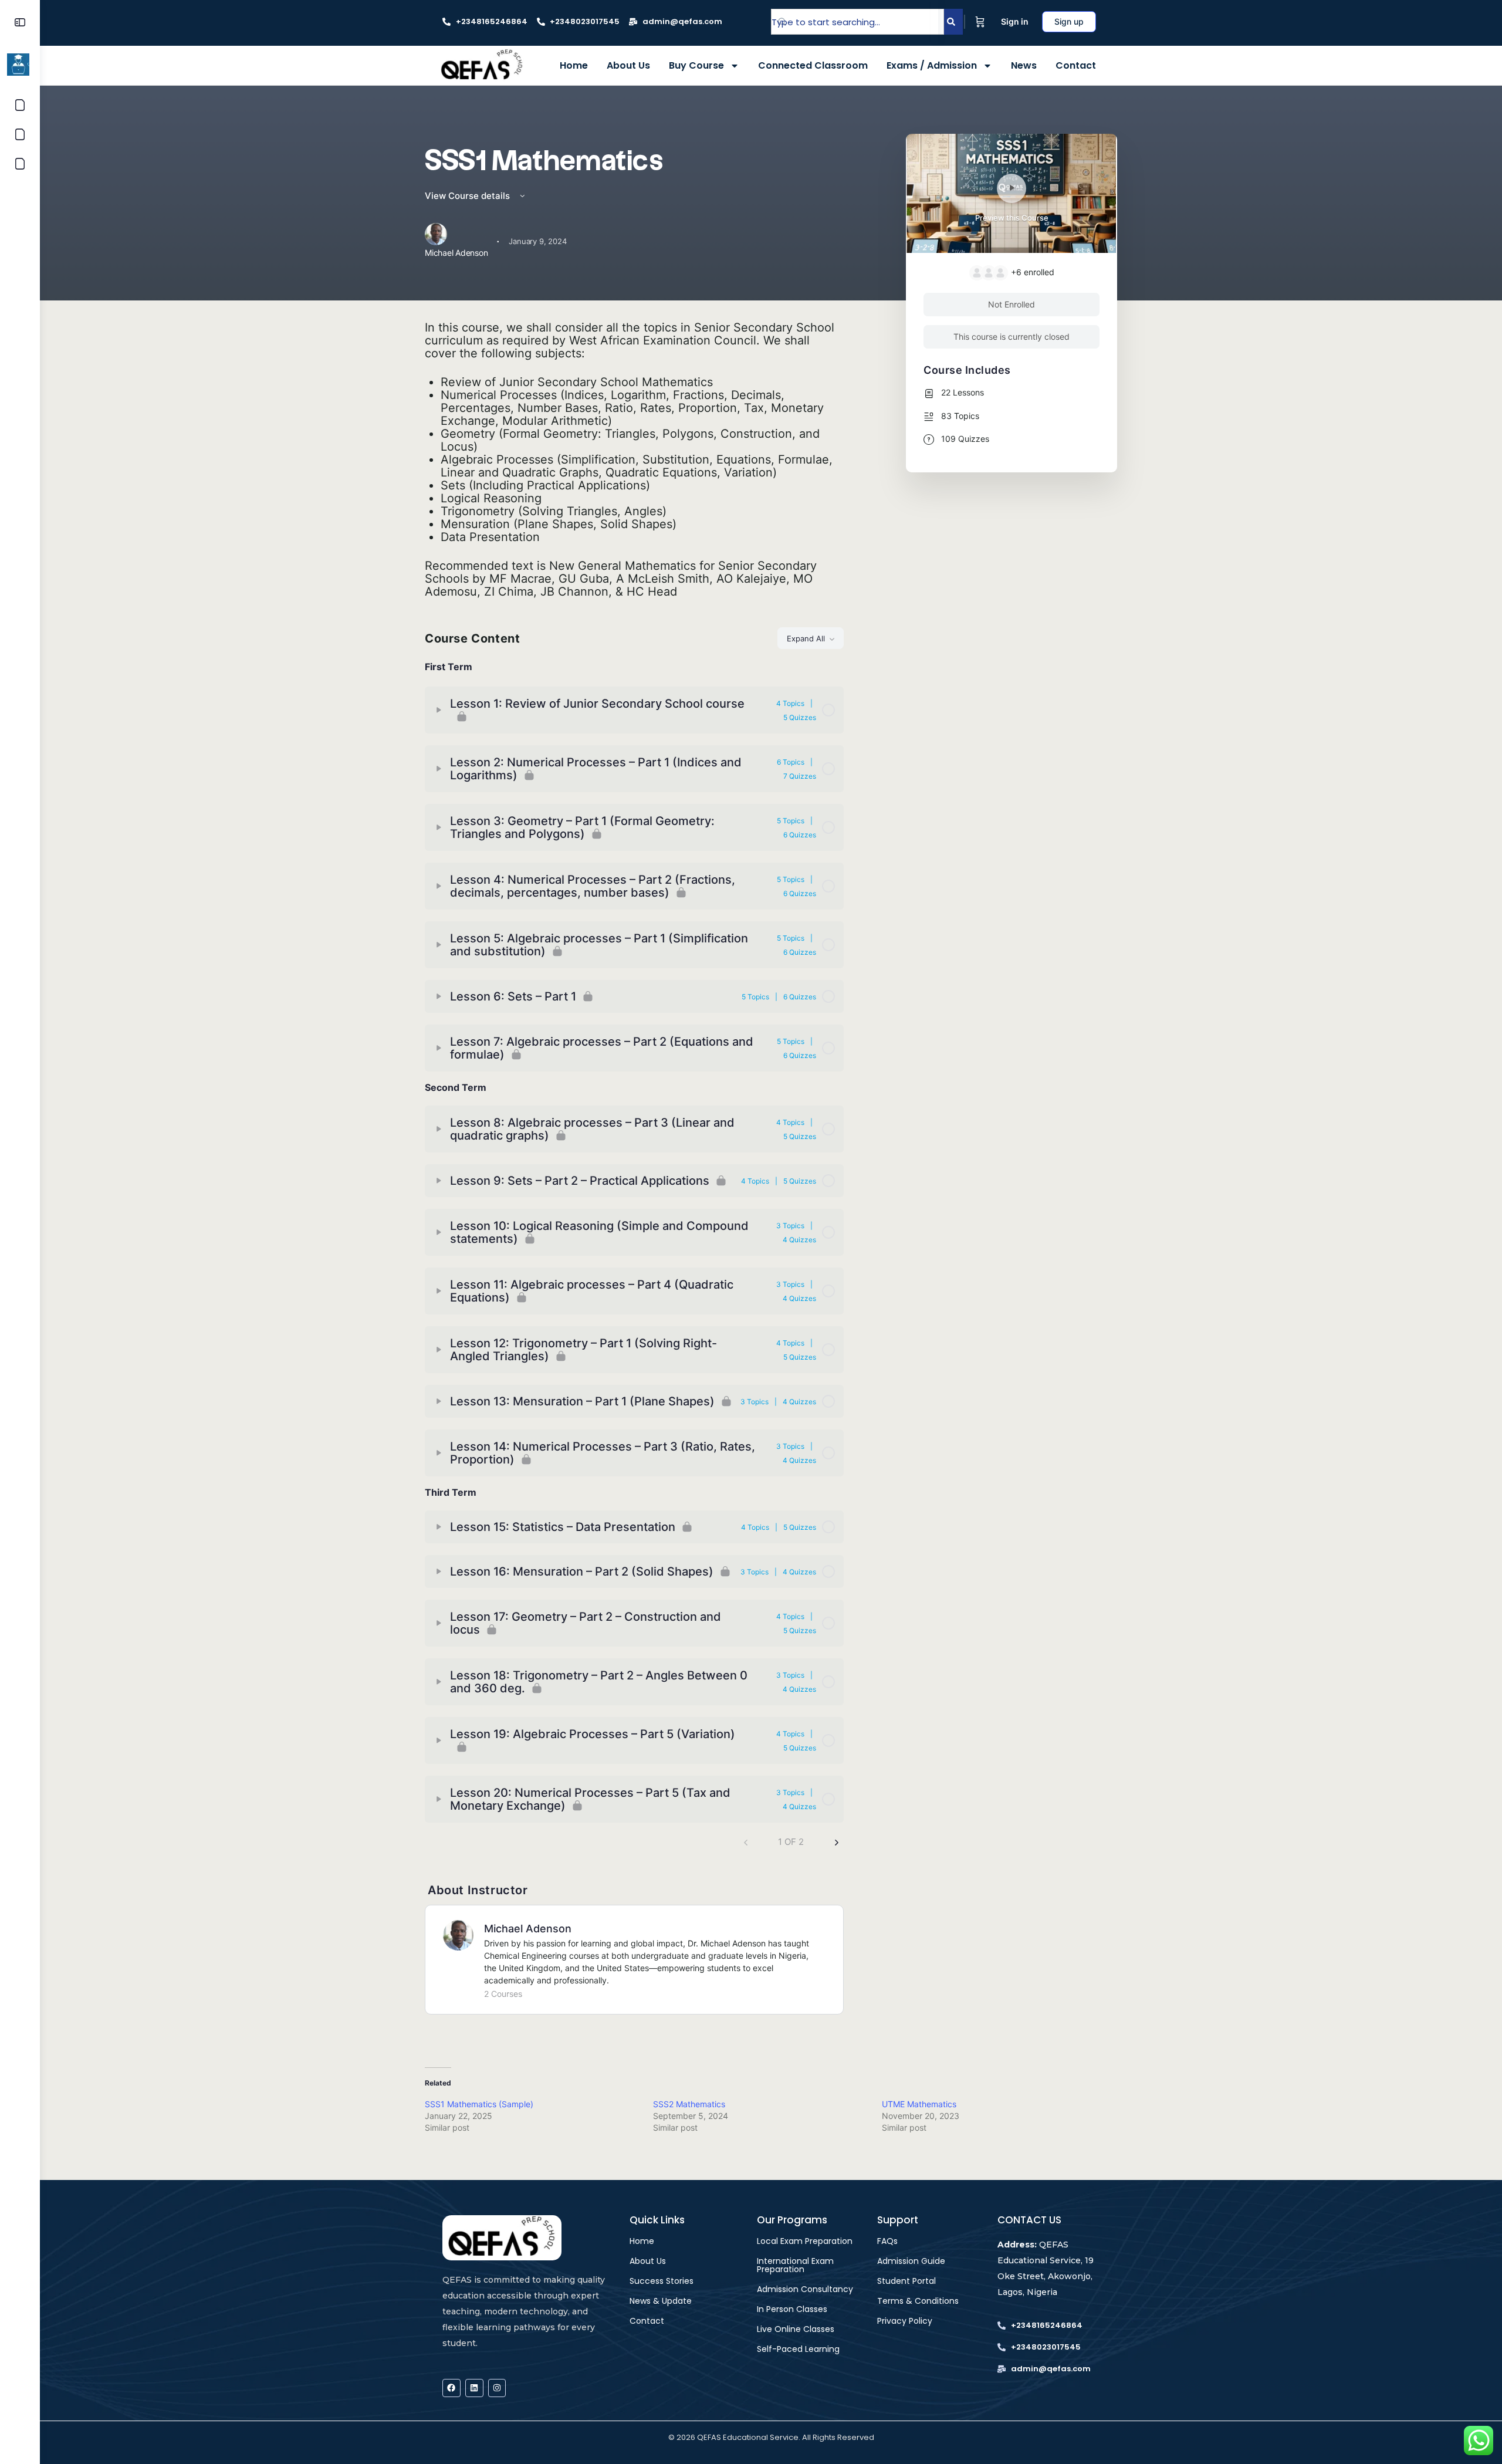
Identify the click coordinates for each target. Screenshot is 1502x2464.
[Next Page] (837, 1842)
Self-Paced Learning (798, 2349)
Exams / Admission (932, 65)
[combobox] (857, 22)
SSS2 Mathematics (689, 2104)
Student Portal (906, 2281)
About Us (628, 65)
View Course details (468, 196)
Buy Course (696, 65)
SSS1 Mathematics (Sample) (479, 2104)
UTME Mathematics (919, 2104)
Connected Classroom (813, 65)
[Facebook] (451, 2388)
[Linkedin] (474, 2388)
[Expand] (439, 710)
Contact (1076, 65)
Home (574, 65)
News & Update (661, 2301)
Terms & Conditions (918, 2301)
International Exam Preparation (795, 2265)
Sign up (1069, 21)
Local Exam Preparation (805, 2241)
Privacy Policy (905, 2321)
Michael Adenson (528, 1929)
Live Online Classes (796, 2329)
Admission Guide (911, 2261)
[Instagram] (497, 2388)
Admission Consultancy (805, 2289)
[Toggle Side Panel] (20, 22)
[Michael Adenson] (458, 1935)
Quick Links (657, 2220)
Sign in (1015, 21)
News (1024, 65)
